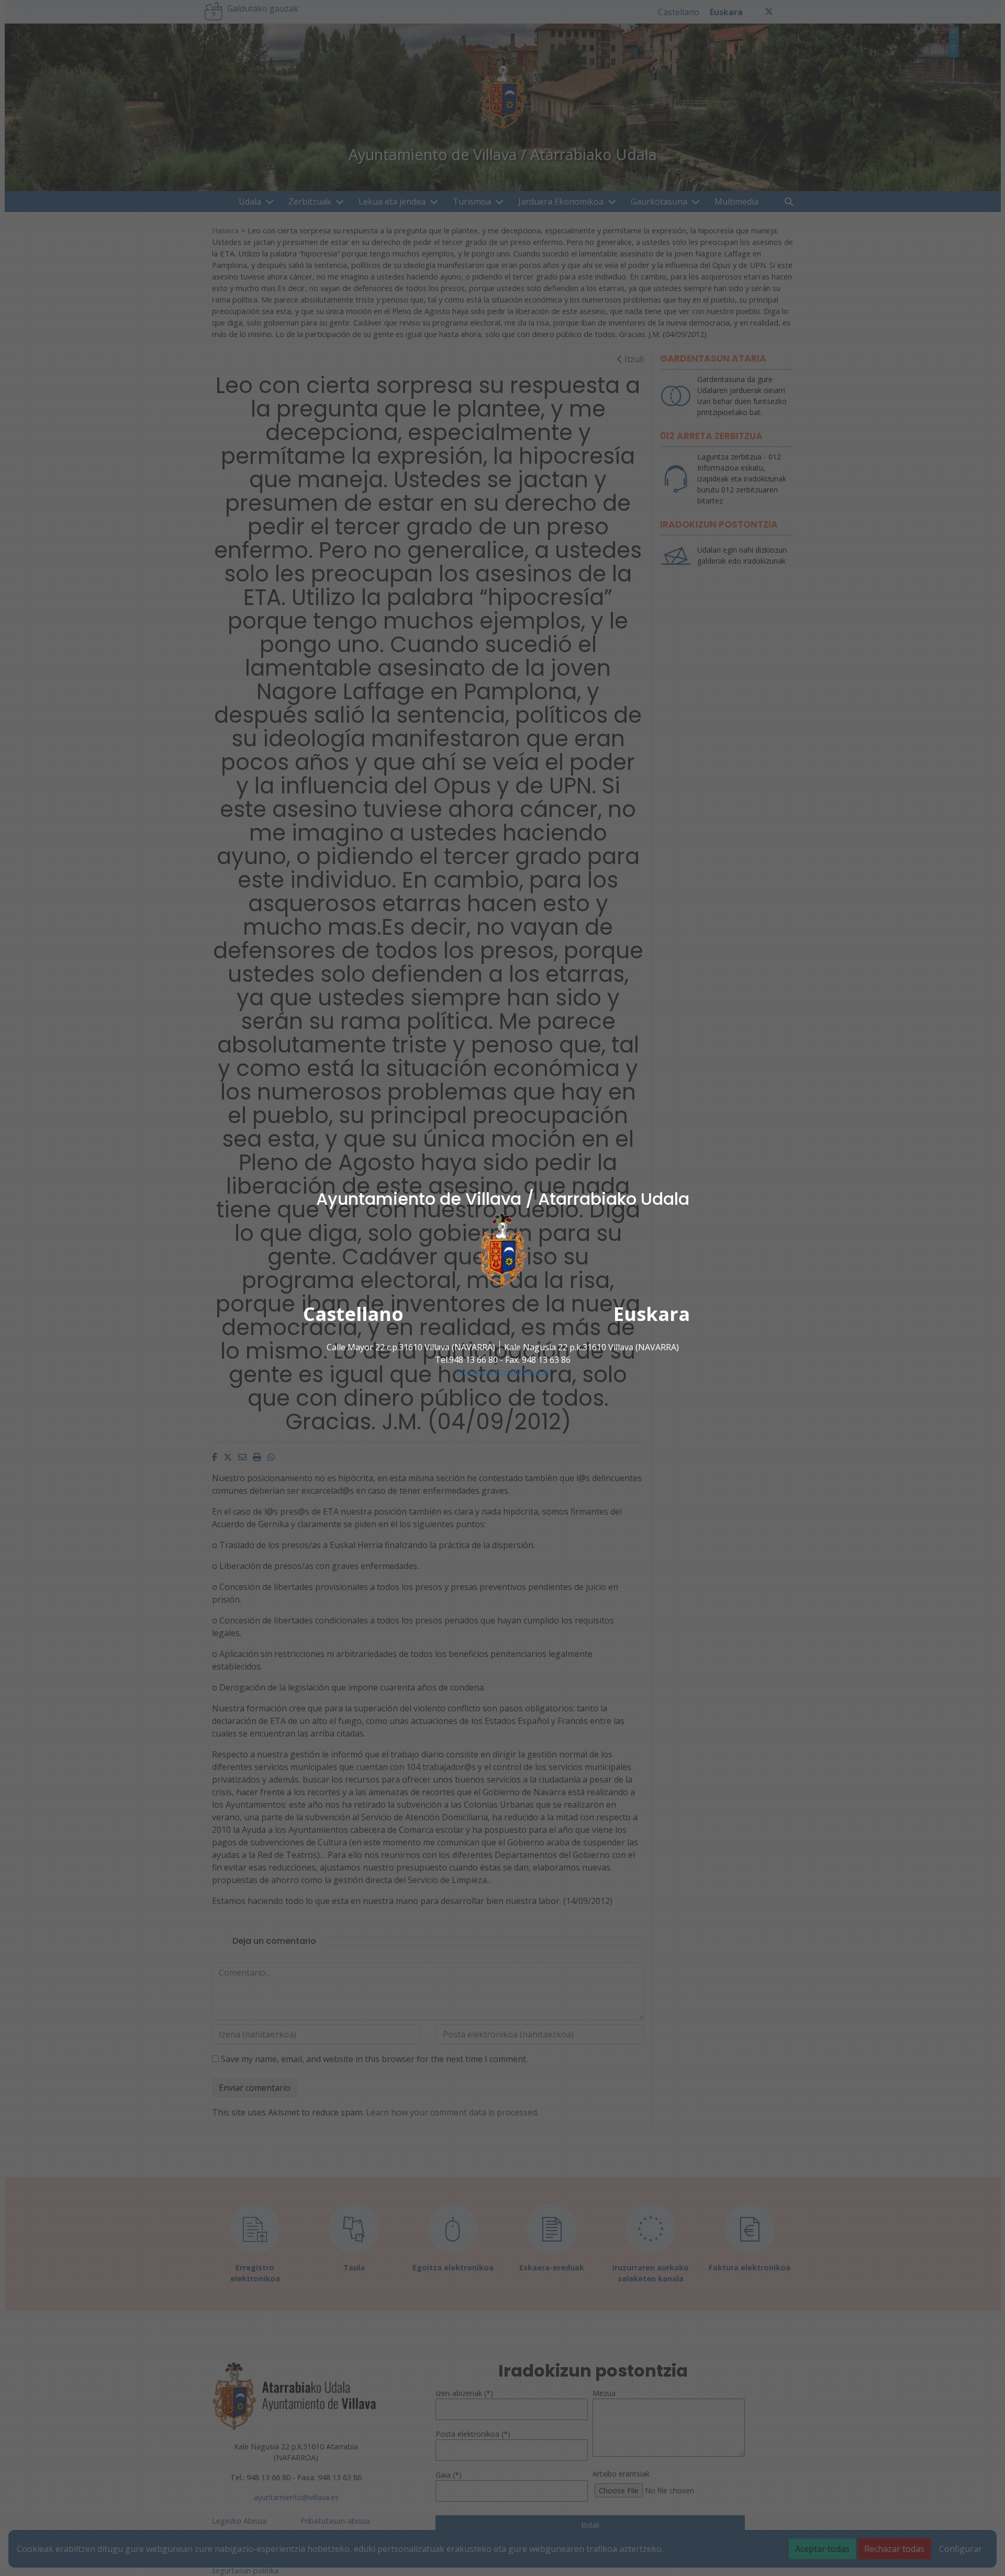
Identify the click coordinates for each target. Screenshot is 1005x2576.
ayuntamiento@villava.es (503, 1372)
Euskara (652, 1314)
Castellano (353, 1314)
